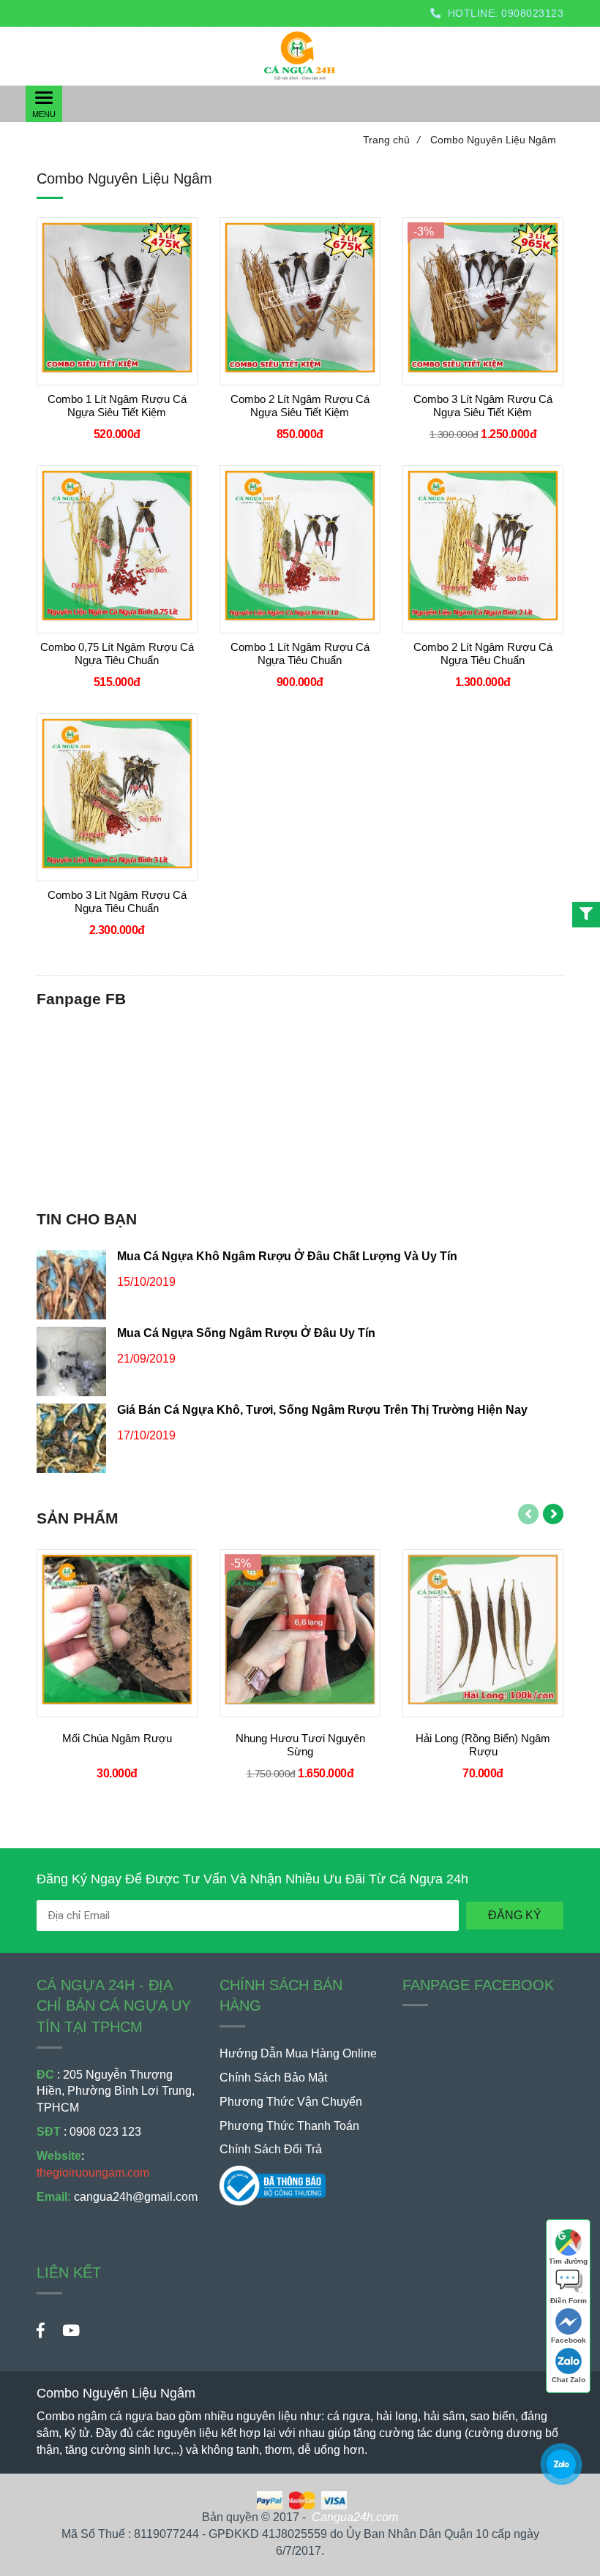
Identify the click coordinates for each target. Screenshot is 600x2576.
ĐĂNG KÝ (515, 1915)
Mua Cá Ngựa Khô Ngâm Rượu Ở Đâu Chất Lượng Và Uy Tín (287, 1256)
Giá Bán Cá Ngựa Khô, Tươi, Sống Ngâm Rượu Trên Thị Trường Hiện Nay (322, 1410)
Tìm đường (568, 2261)
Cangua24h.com (355, 2517)
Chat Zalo (569, 2380)
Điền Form (569, 2301)
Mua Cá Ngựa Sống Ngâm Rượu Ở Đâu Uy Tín (246, 1333)
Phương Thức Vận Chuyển (291, 2102)
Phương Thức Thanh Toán (289, 2126)
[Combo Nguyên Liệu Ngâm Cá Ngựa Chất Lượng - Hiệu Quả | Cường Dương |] (561, 2464)
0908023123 (532, 13)
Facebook (569, 2340)
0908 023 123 (105, 2132)
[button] (99, 50)
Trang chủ (391, 140)
